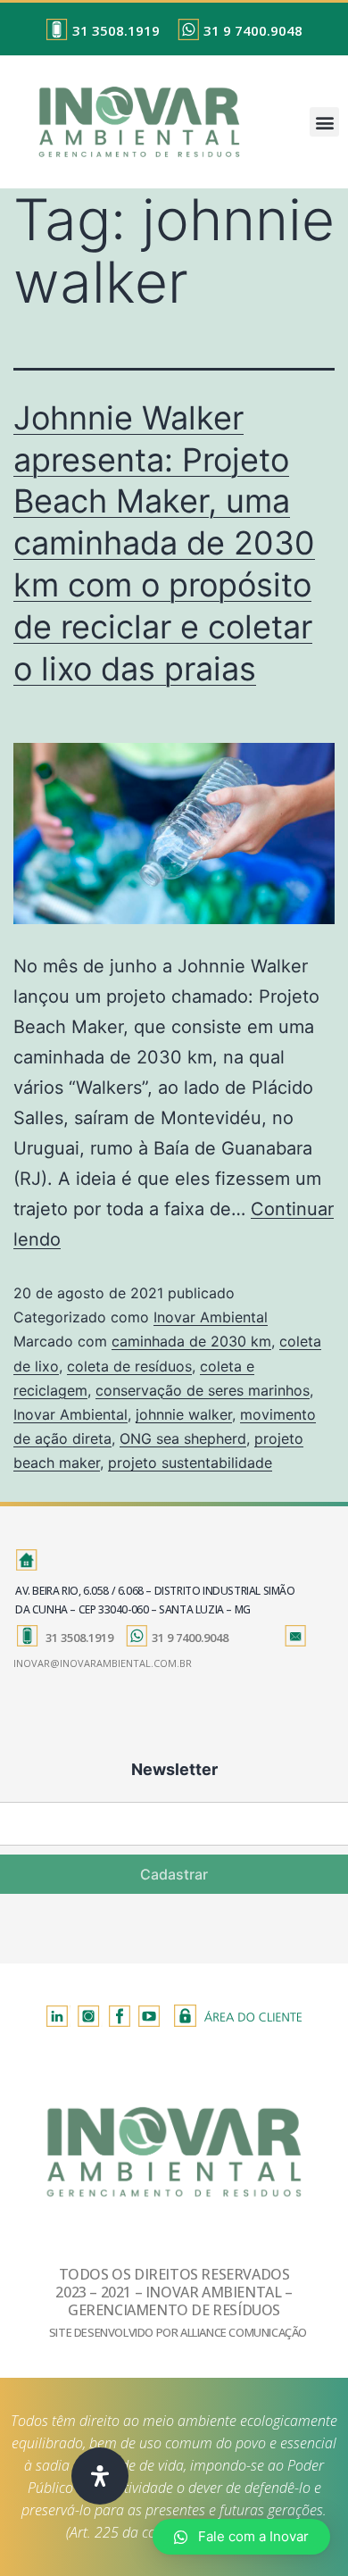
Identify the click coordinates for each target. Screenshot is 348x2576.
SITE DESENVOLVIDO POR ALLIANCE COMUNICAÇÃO (178, 2332)
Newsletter (174, 1769)
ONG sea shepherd (183, 1438)
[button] (324, 122)
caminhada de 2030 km (191, 1341)
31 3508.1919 (116, 30)
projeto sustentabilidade (190, 1463)
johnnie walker (184, 1414)
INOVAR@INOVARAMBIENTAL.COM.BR (103, 1663)
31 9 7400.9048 (253, 30)
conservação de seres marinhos (203, 1390)
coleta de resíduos (129, 1366)
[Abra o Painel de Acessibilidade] (100, 2476)
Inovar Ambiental (211, 1317)
